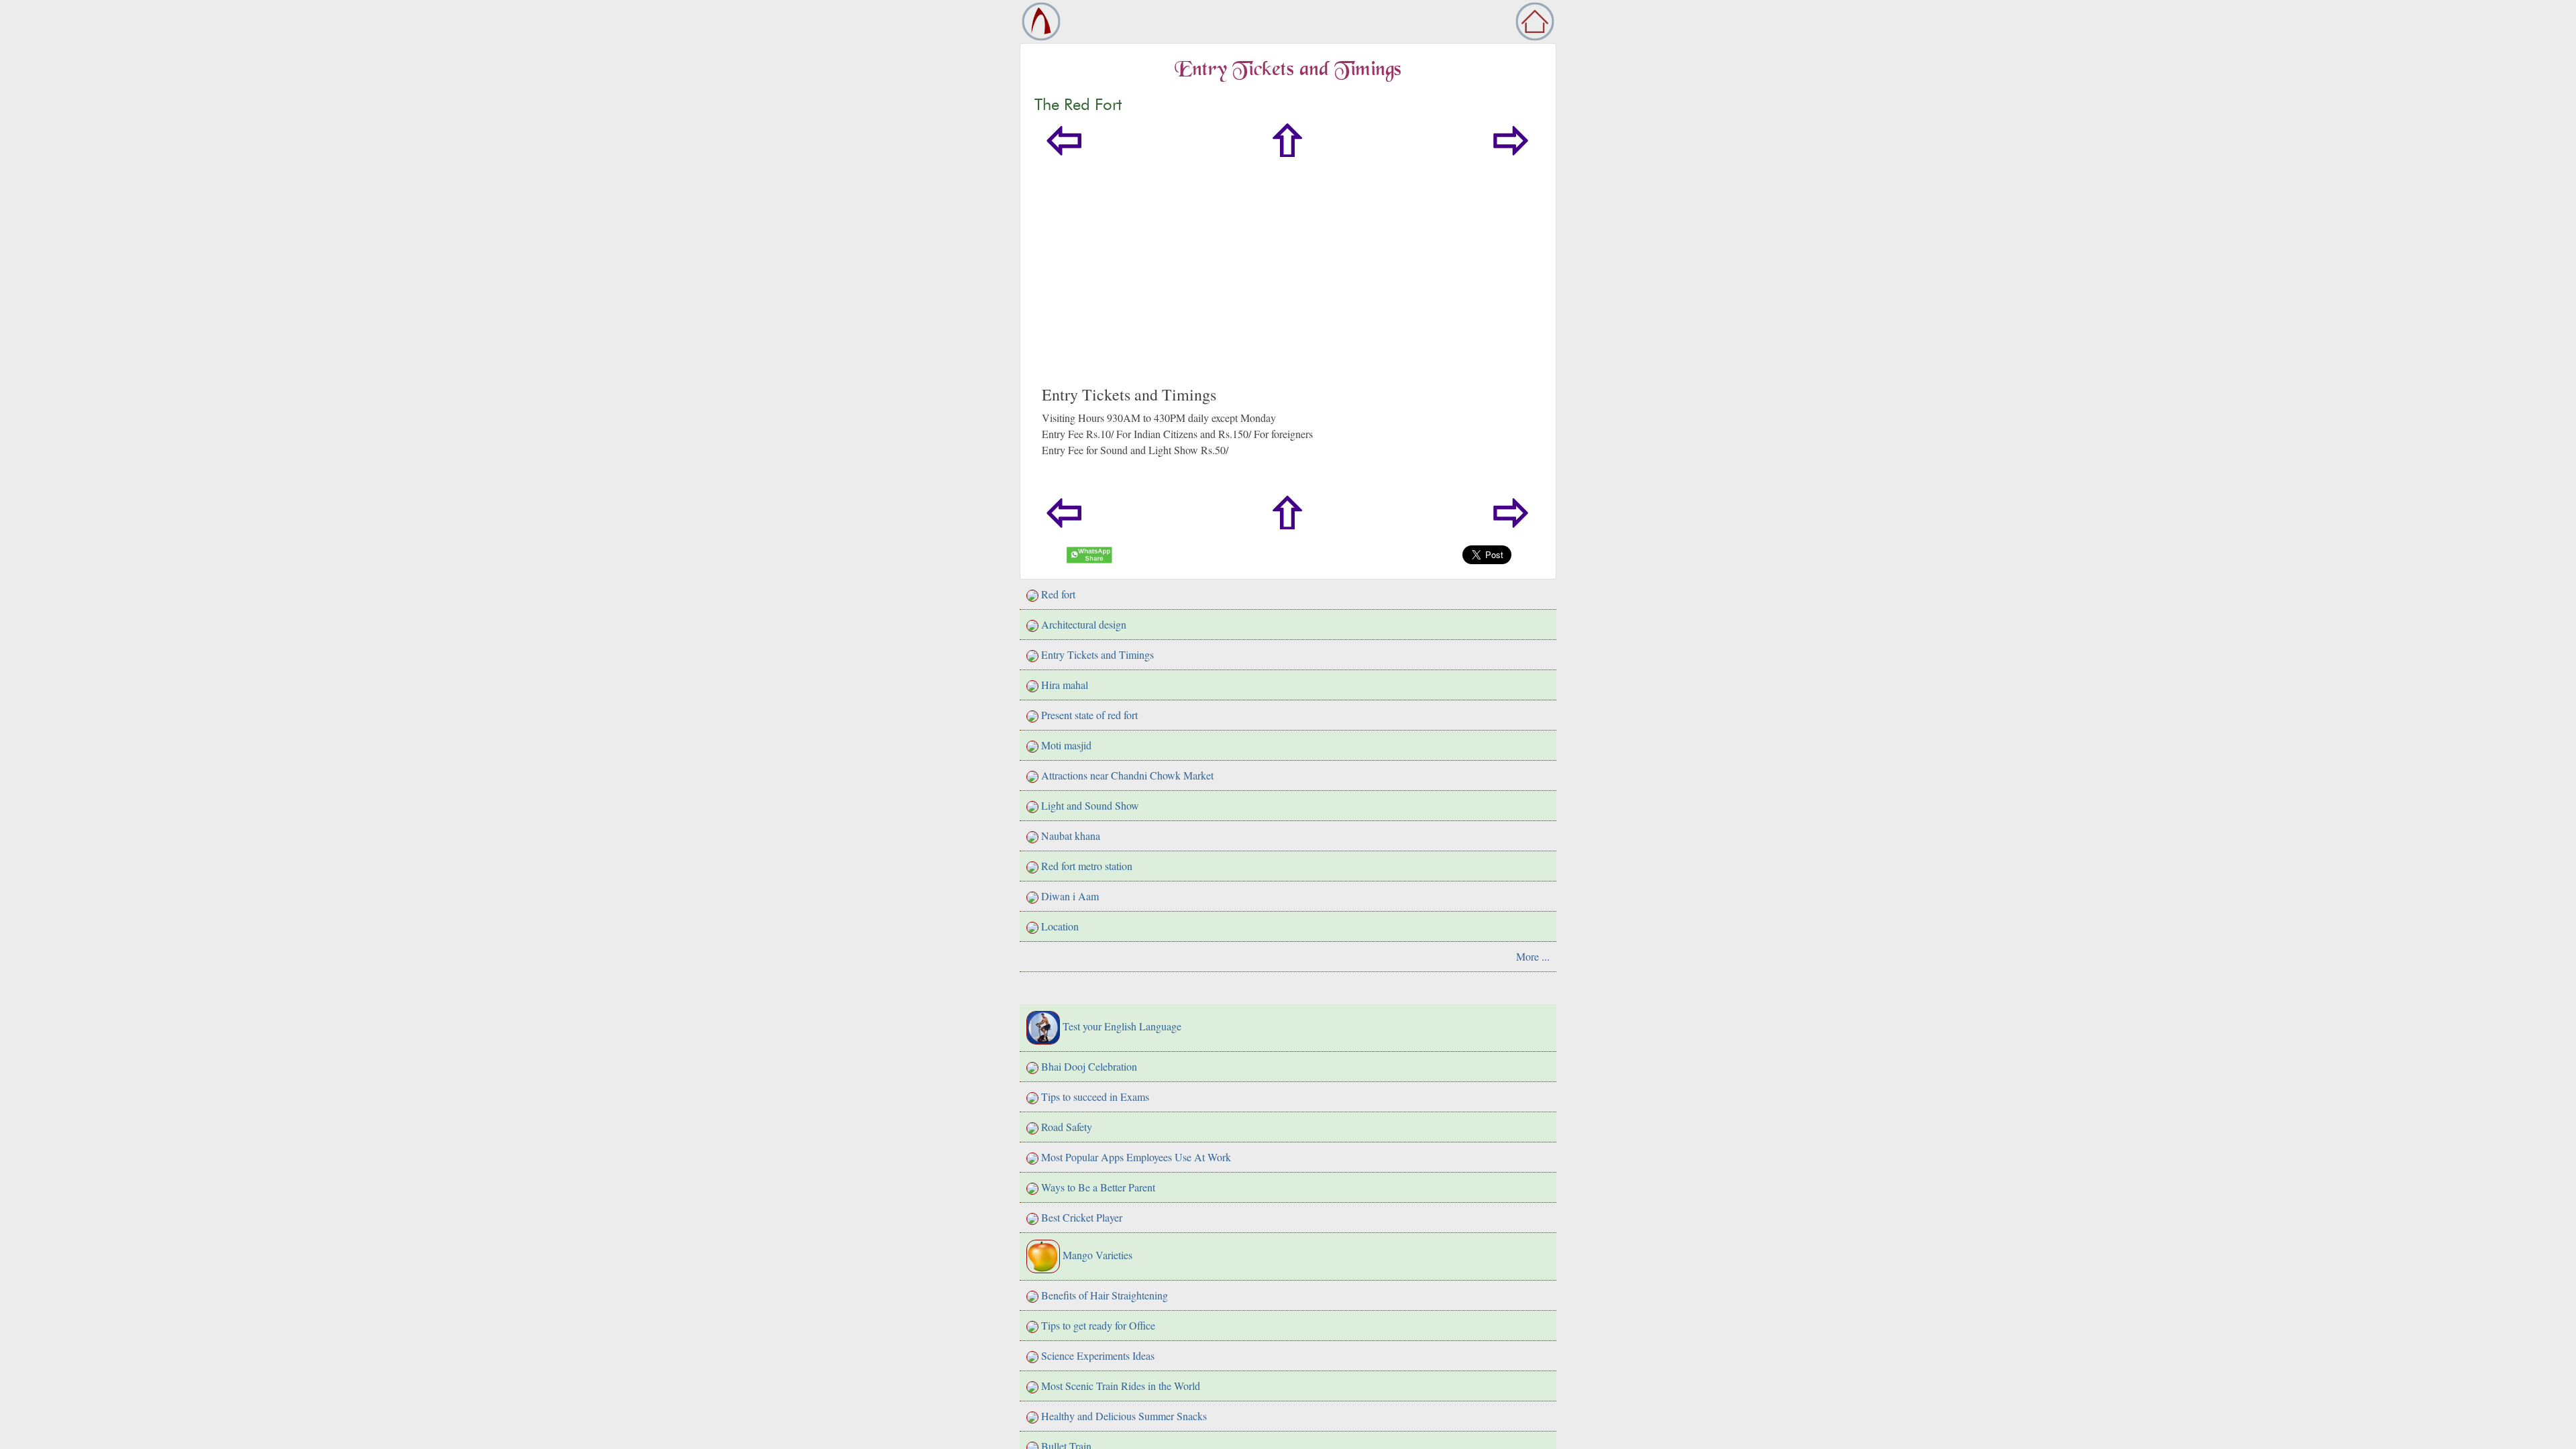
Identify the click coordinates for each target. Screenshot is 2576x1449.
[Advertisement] (1444, 284)
